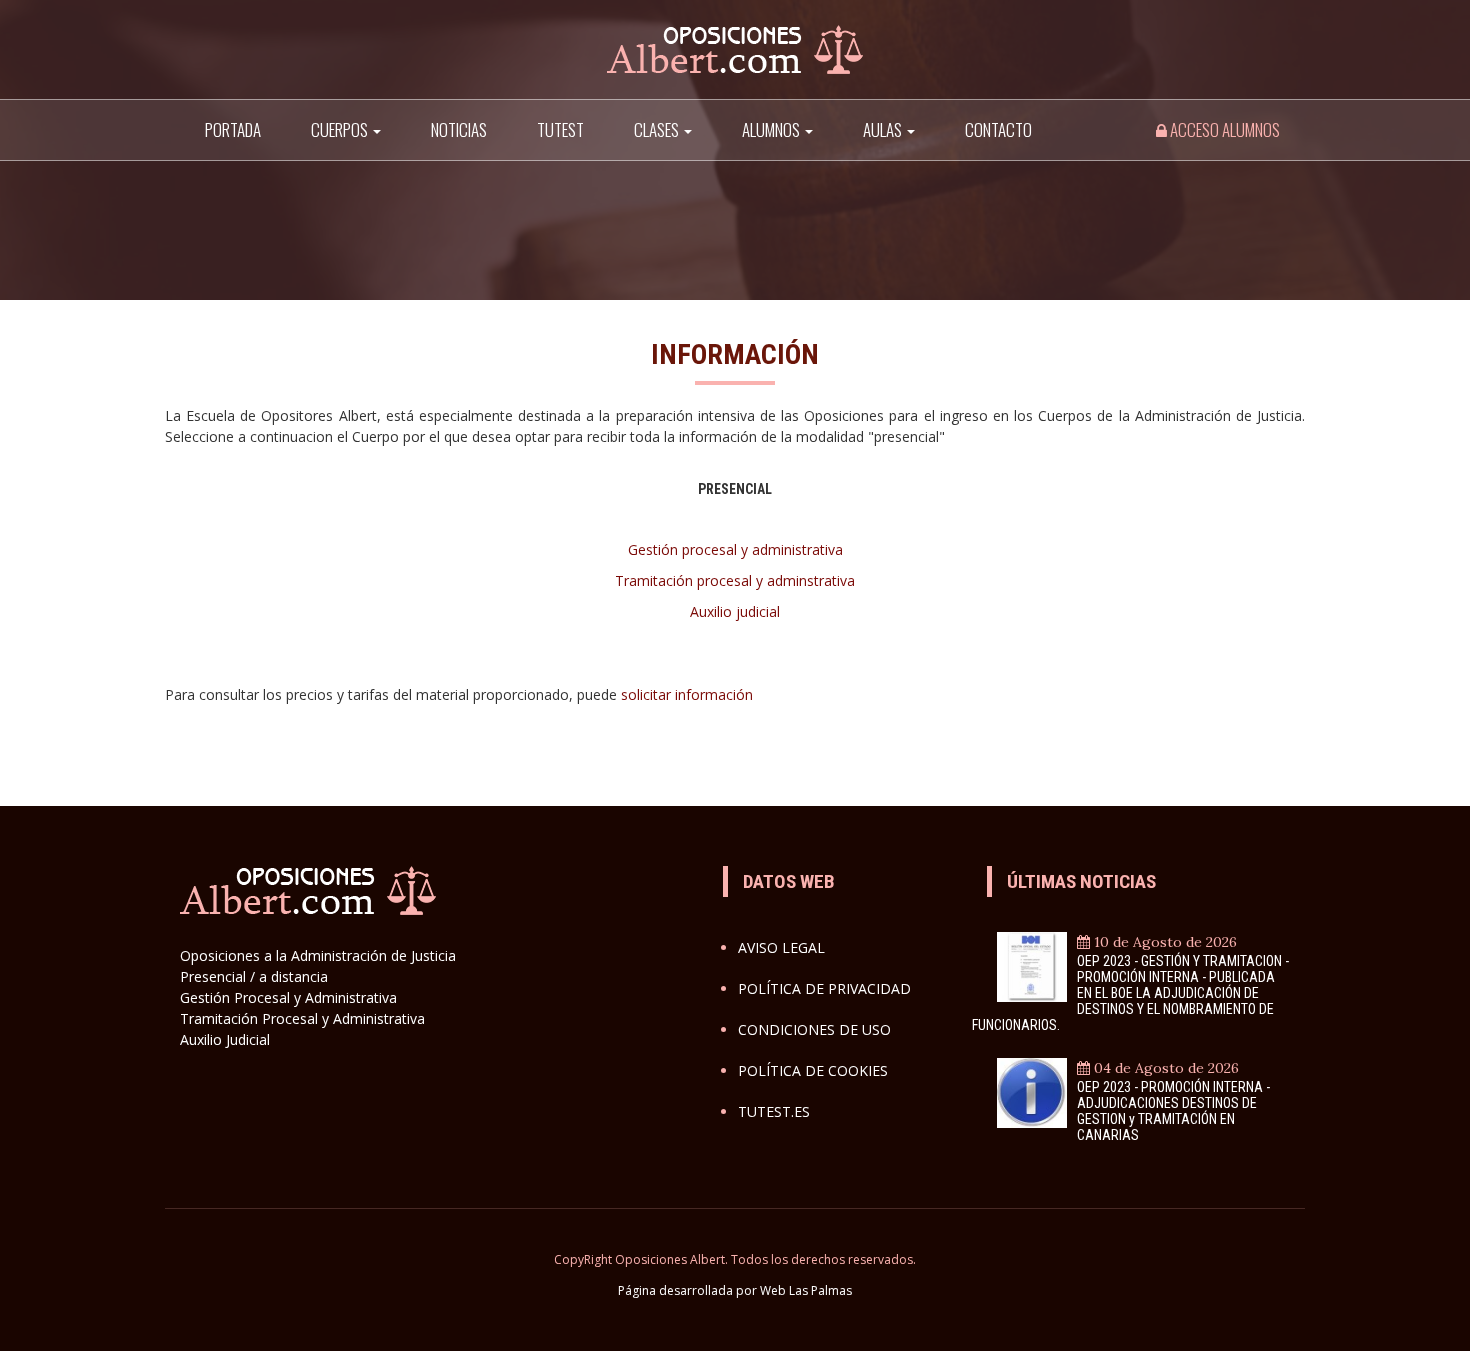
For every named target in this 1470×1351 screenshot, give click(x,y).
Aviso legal (781, 947)
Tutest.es (774, 1111)
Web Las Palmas (806, 1290)
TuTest (560, 129)
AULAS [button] (884, 129)
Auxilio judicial (735, 611)
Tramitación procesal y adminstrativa (735, 580)
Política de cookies (813, 1070)
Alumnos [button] (772, 129)
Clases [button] (658, 129)
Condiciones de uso (814, 1029)
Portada (233, 129)
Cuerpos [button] (341, 129)
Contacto (998, 129)
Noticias (459, 129)
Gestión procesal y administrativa (735, 549)
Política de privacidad (824, 988)
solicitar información (687, 694)
